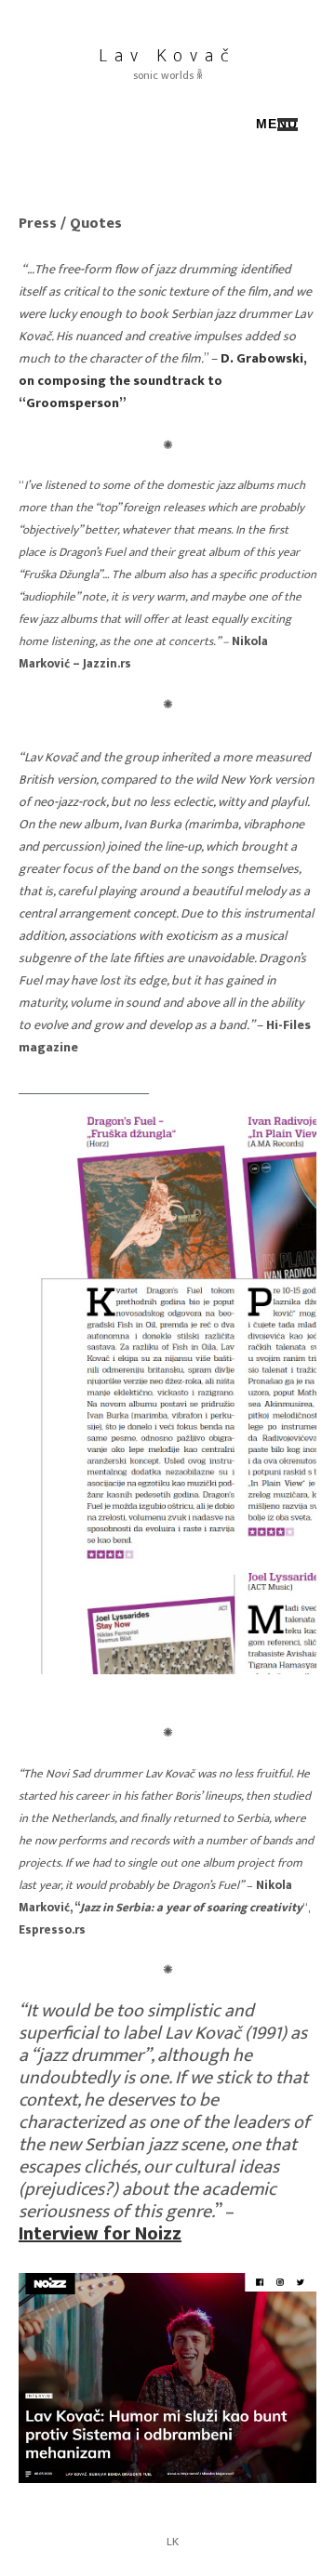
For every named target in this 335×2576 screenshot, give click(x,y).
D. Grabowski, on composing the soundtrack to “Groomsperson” (163, 381)
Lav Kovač (167, 56)
